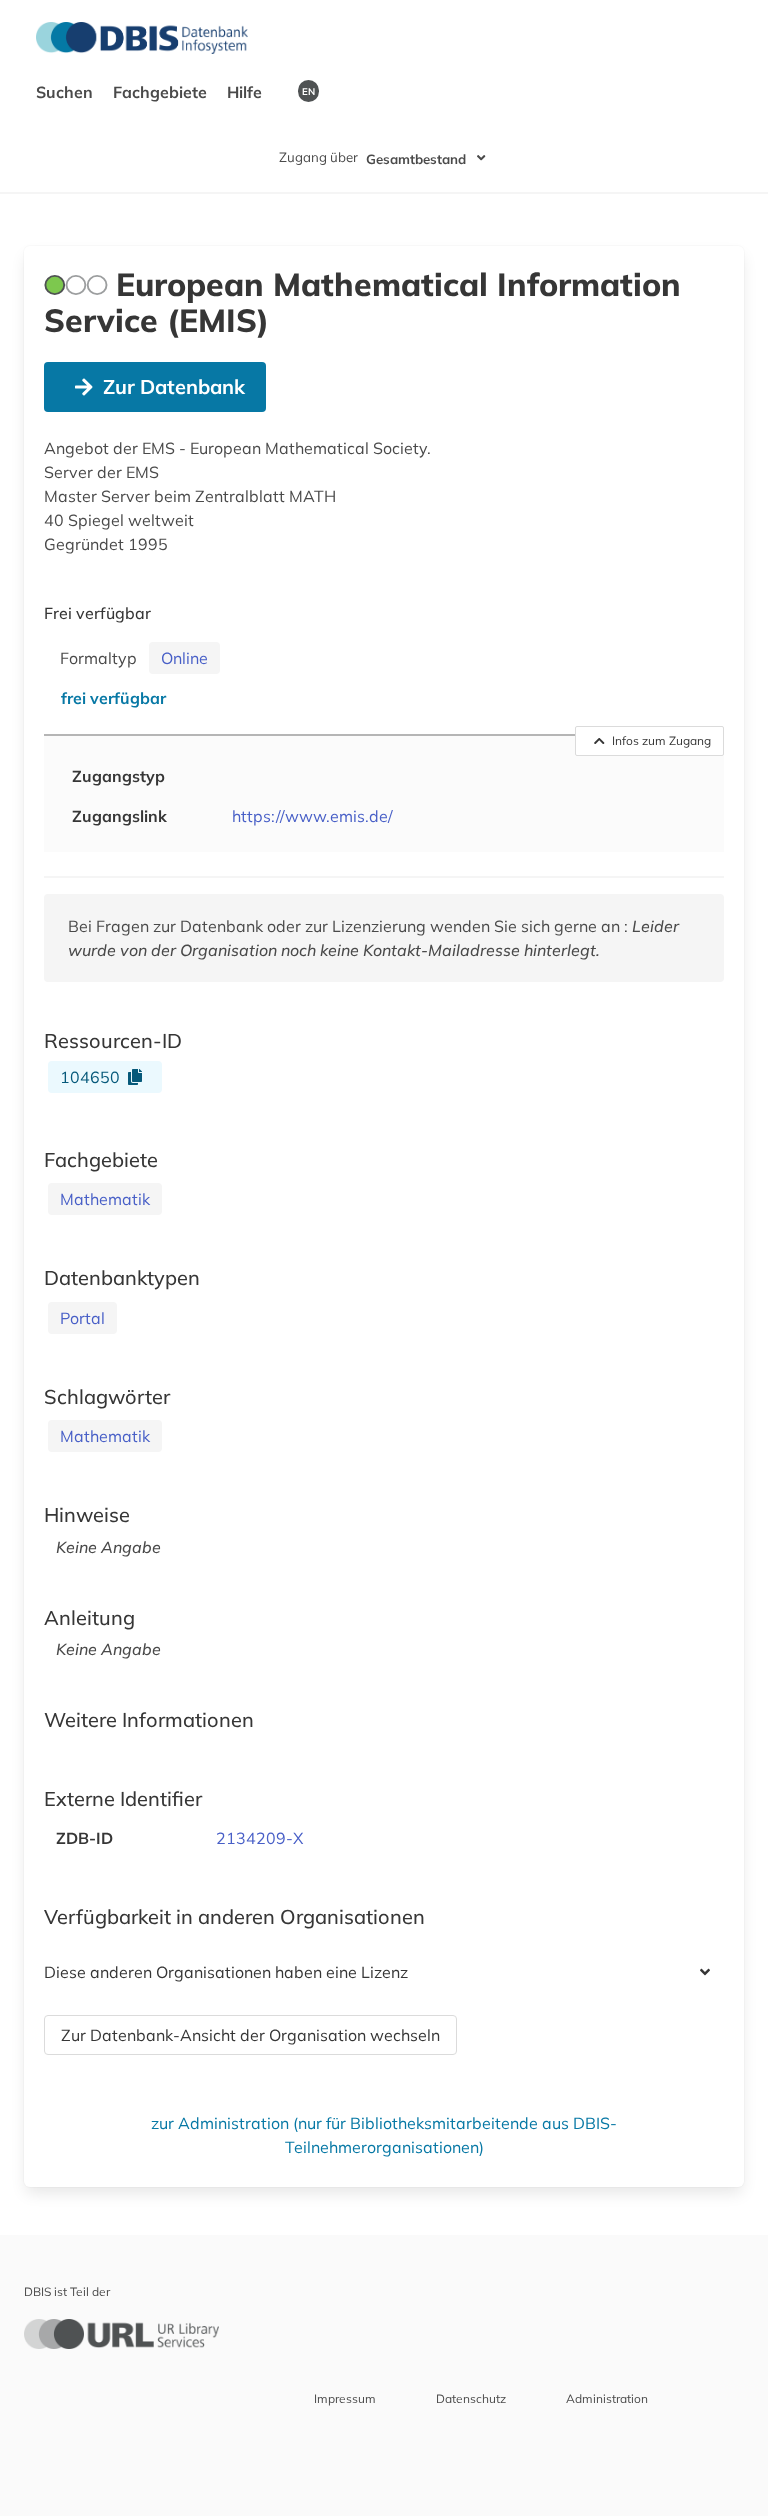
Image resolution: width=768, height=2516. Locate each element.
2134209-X (259, 1838)
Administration (607, 2398)
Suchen (66, 92)
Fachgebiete (162, 92)
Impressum (345, 2398)
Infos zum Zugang (661, 740)
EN (308, 91)
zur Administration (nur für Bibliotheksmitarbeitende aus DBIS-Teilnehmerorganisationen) (384, 2135)
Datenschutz (471, 2398)
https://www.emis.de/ (312, 816)
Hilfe (246, 92)
